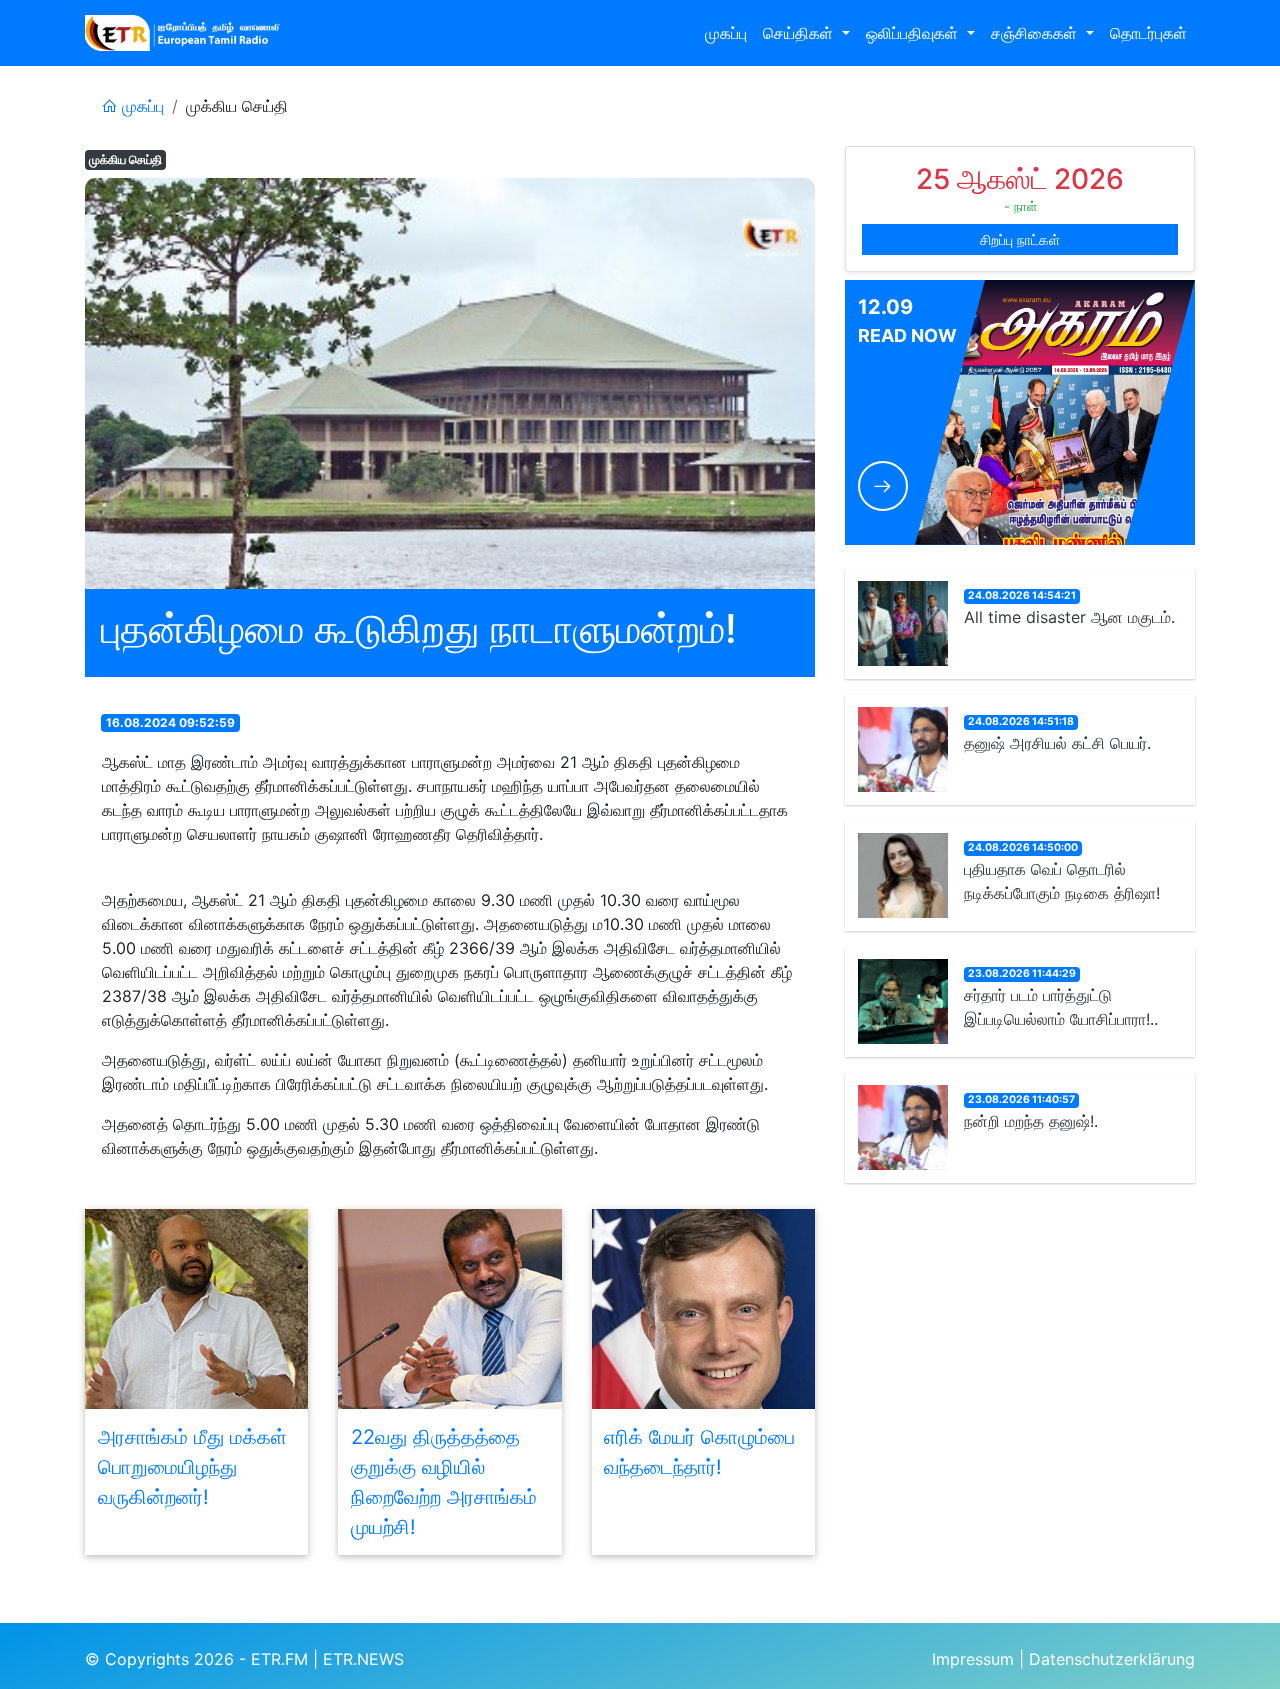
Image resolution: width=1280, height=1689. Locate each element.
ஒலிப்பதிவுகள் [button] (914, 33)
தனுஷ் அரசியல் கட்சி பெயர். (1057, 744)
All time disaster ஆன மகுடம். (1069, 618)
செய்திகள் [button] (800, 33)
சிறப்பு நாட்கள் (1020, 239)
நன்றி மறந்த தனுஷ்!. (1031, 1122)
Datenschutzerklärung (1112, 1659)
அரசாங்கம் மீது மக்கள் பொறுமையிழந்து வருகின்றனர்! (192, 1467)
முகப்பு (726, 33)
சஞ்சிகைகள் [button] (1036, 33)
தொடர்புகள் (1148, 33)
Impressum (973, 1659)
